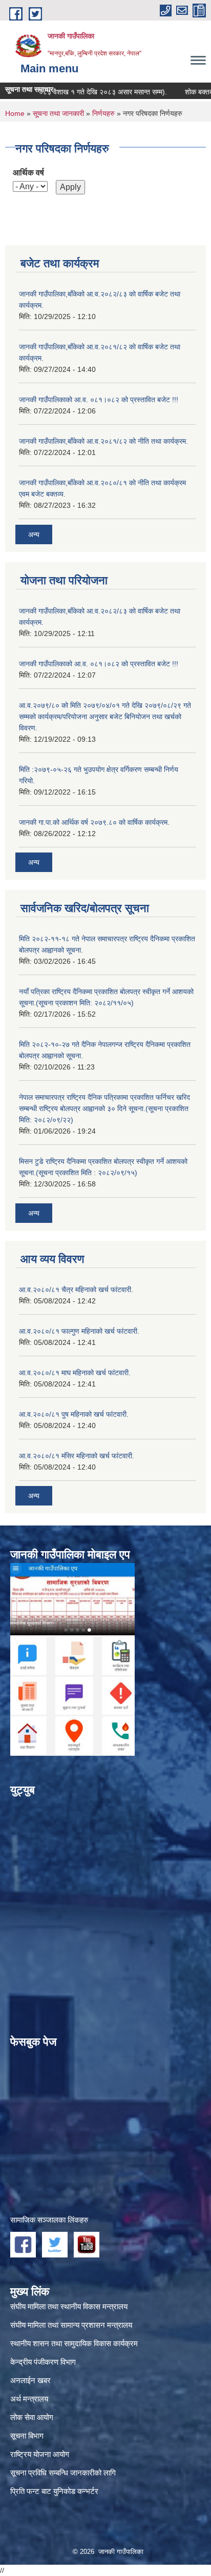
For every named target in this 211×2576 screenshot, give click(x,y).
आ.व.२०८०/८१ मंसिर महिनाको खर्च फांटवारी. (77, 1456)
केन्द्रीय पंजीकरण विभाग (43, 2362)
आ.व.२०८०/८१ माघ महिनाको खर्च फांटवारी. (75, 1373)
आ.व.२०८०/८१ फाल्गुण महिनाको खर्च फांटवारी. (79, 1331)
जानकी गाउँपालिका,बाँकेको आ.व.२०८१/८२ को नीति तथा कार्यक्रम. (103, 441)
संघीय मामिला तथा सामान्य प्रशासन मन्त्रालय (71, 2325)
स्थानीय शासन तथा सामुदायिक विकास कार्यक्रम (74, 2343)
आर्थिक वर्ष (28, 173)
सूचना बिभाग (27, 2436)
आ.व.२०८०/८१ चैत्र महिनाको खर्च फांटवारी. (76, 1290)
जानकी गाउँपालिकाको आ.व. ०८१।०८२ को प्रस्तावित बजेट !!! (99, 400)
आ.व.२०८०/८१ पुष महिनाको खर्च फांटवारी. (74, 1414)
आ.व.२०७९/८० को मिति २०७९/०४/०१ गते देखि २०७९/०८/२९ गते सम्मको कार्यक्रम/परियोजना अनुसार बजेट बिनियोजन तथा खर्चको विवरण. (105, 717)
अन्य (34, 534)
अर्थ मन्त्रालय (29, 2399)
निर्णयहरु (103, 113)
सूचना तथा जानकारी (58, 113)
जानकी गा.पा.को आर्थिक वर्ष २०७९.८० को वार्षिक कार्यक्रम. (94, 822)
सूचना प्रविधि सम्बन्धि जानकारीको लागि (63, 2473)
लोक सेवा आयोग (32, 2417)
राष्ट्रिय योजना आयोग (40, 2454)
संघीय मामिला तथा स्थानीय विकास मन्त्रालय (69, 2306)
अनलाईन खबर (30, 2380)
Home (15, 113)
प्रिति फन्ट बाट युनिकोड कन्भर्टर (54, 2491)
